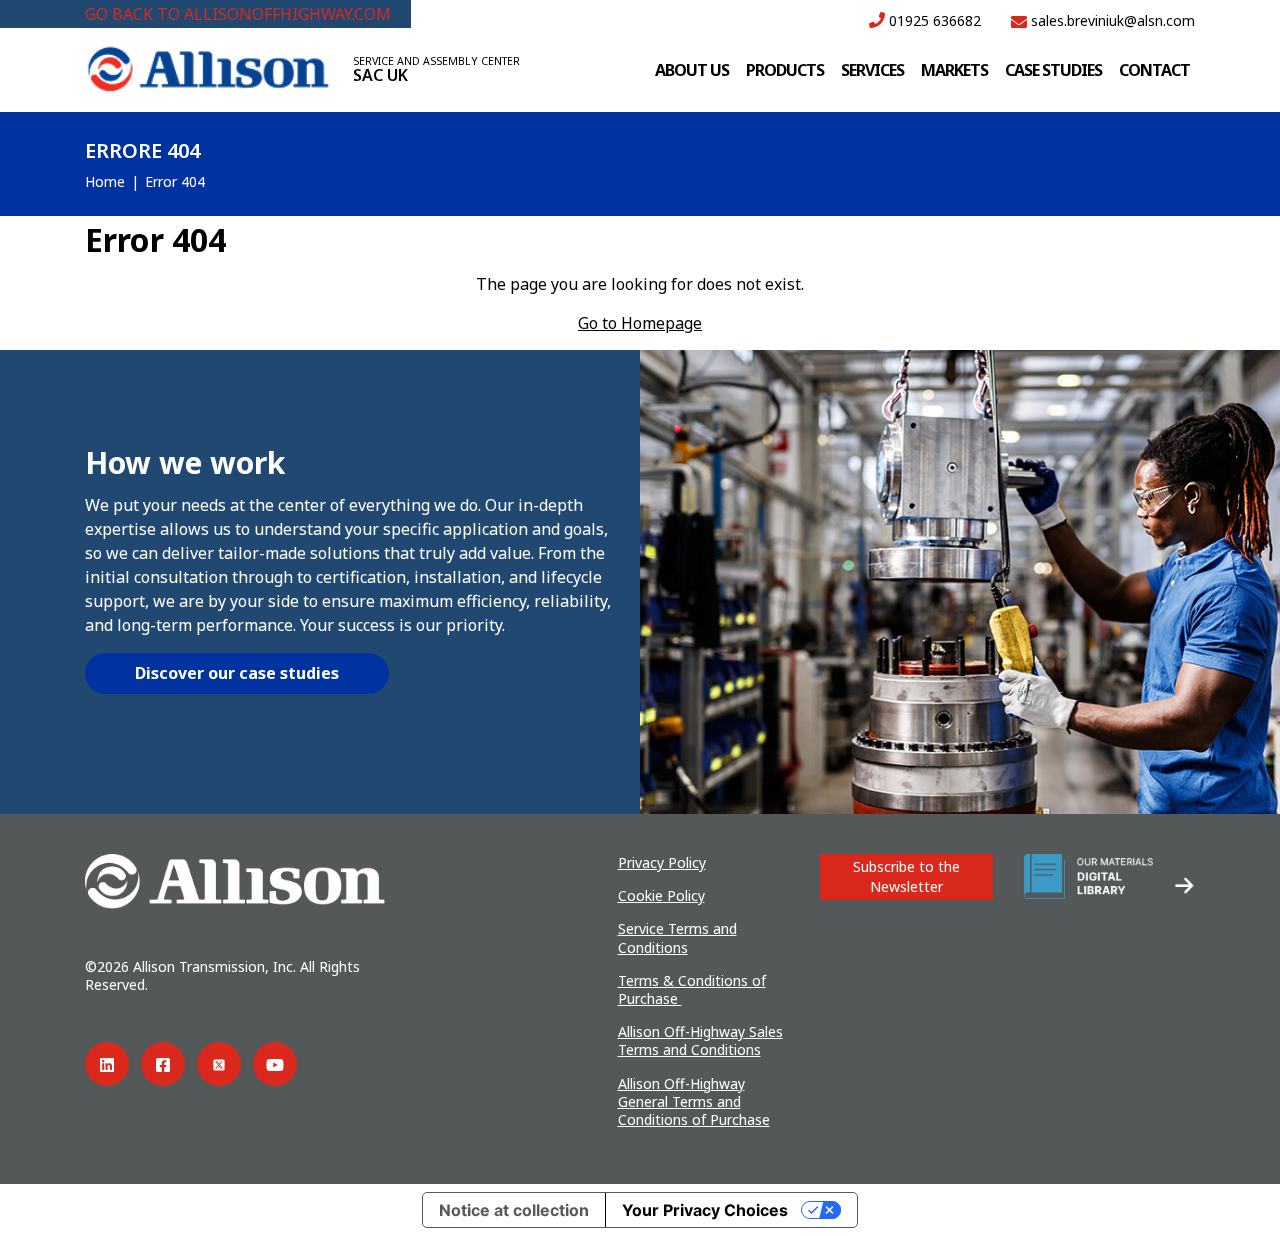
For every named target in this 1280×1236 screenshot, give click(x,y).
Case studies (1053, 70)
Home (105, 181)
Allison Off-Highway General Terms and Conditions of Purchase (694, 1101)
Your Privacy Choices (705, 1210)
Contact (1154, 70)
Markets (954, 70)
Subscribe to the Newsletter (906, 876)
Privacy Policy (662, 862)
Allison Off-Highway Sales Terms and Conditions (700, 1040)
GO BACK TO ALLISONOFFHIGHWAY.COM (238, 14)
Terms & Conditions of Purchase (692, 989)
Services (872, 70)
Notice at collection (514, 1210)
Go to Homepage (640, 323)
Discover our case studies (237, 673)
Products (785, 70)
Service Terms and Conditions (677, 937)
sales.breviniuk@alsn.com (1111, 20)
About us (692, 70)
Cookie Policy (661, 895)
